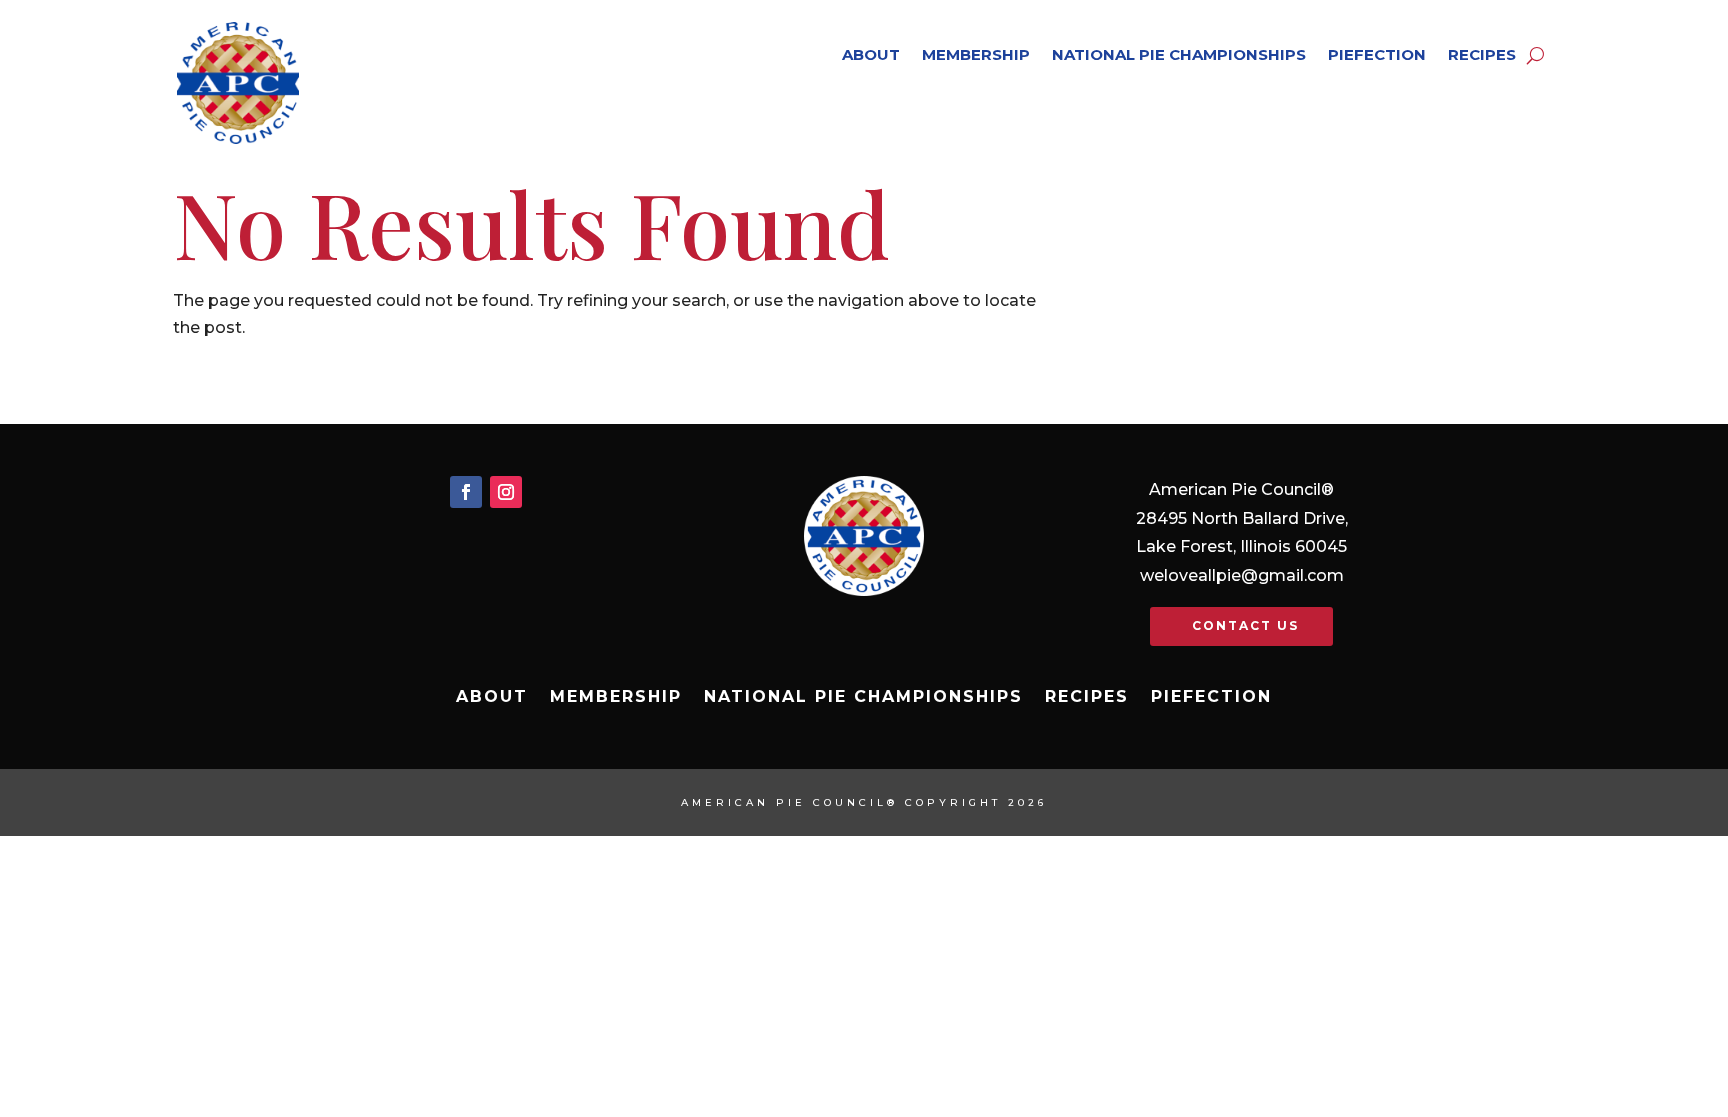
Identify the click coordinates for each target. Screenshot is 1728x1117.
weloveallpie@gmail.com (1242, 575)
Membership (976, 54)
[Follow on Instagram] (506, 492)
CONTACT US (1245, 625)
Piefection (1377, 54)
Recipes (1482, 54)
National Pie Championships (1179, 54)
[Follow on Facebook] (466, 492)
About (871, 54)
